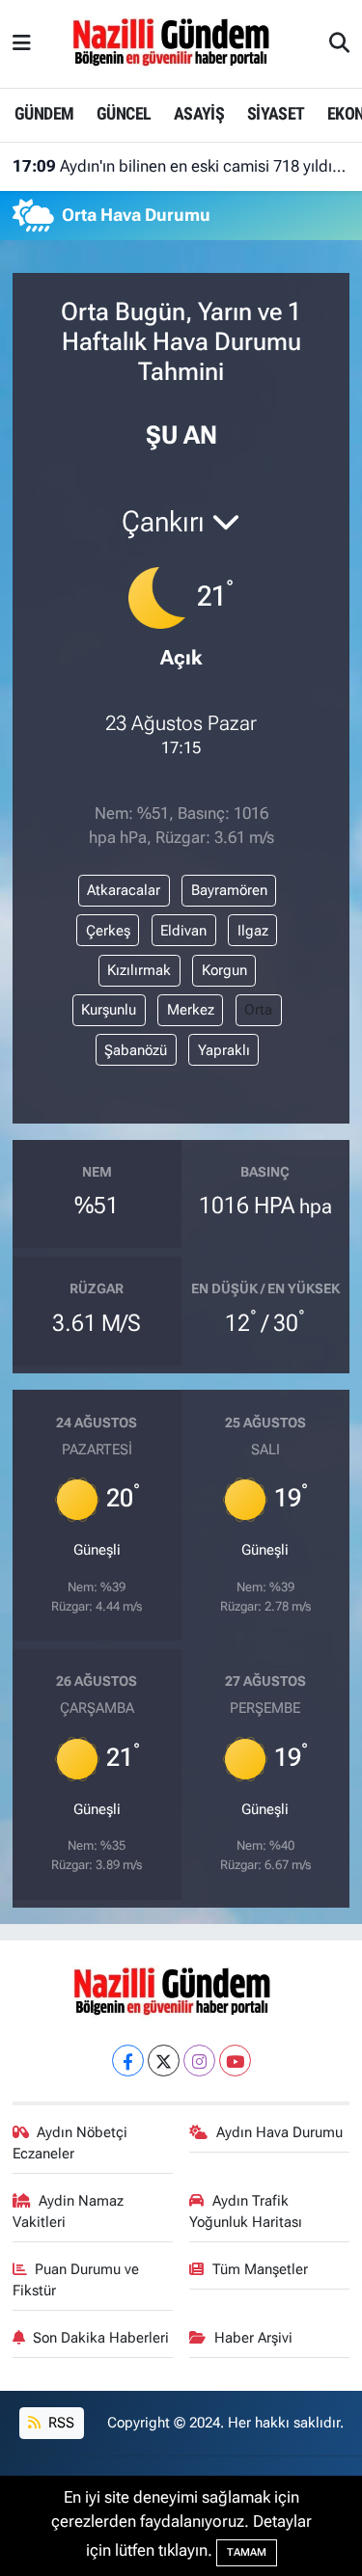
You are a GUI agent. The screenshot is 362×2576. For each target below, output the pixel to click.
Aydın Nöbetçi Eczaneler (70, 2143)
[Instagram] (199, 2061)
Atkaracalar (124, 890)
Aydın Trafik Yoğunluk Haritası (246, 2211)
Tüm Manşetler (260, 2269)
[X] (164, 2061)
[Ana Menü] (22, 43)
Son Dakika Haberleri (101, 2338)
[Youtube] (235, 2061)
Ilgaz (253, 931)
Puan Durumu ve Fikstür (76, 2280)
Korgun (224, 970)
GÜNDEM (44, 113)
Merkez (191, 1010)
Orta (258, 1010)
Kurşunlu (109, 1010)
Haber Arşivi (253, 2338)
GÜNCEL (124, 113)
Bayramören (229, 890)
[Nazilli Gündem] (180, 42)
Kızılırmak (139, 970)
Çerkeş (108, 931)
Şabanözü (136, 1050)
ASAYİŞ (199, 113)
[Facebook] (128, 2061)
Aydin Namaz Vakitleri (69, 2211)
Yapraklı (224, 1050)
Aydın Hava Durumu (279, 2132)
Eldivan (183, 931)
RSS (59, 2423)
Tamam (247, 2552)
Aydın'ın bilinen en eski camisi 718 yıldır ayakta (181, 166)
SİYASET (276, 113)
